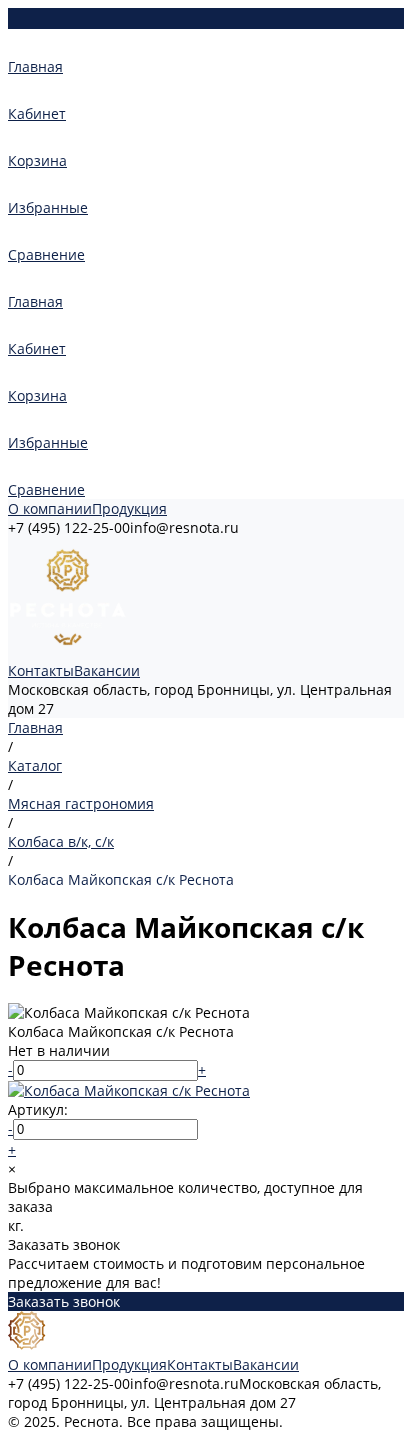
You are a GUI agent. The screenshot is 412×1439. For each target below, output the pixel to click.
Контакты (41, 670)
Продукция (129, 508)
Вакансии (107, 670)
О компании (50, 508)
